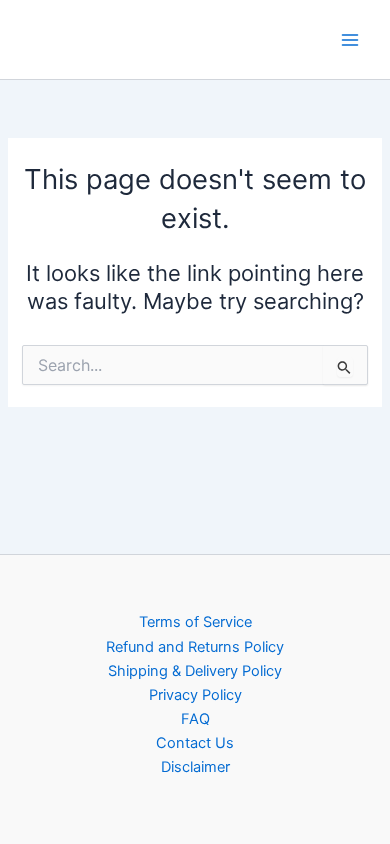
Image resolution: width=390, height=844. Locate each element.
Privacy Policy (195, 695)
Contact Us (195, 743)
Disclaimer (195, 767)
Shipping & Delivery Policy (195, 671)
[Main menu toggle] (350, 39)
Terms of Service (195, 622)
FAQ (195, 719)
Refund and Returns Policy (195, 647)
